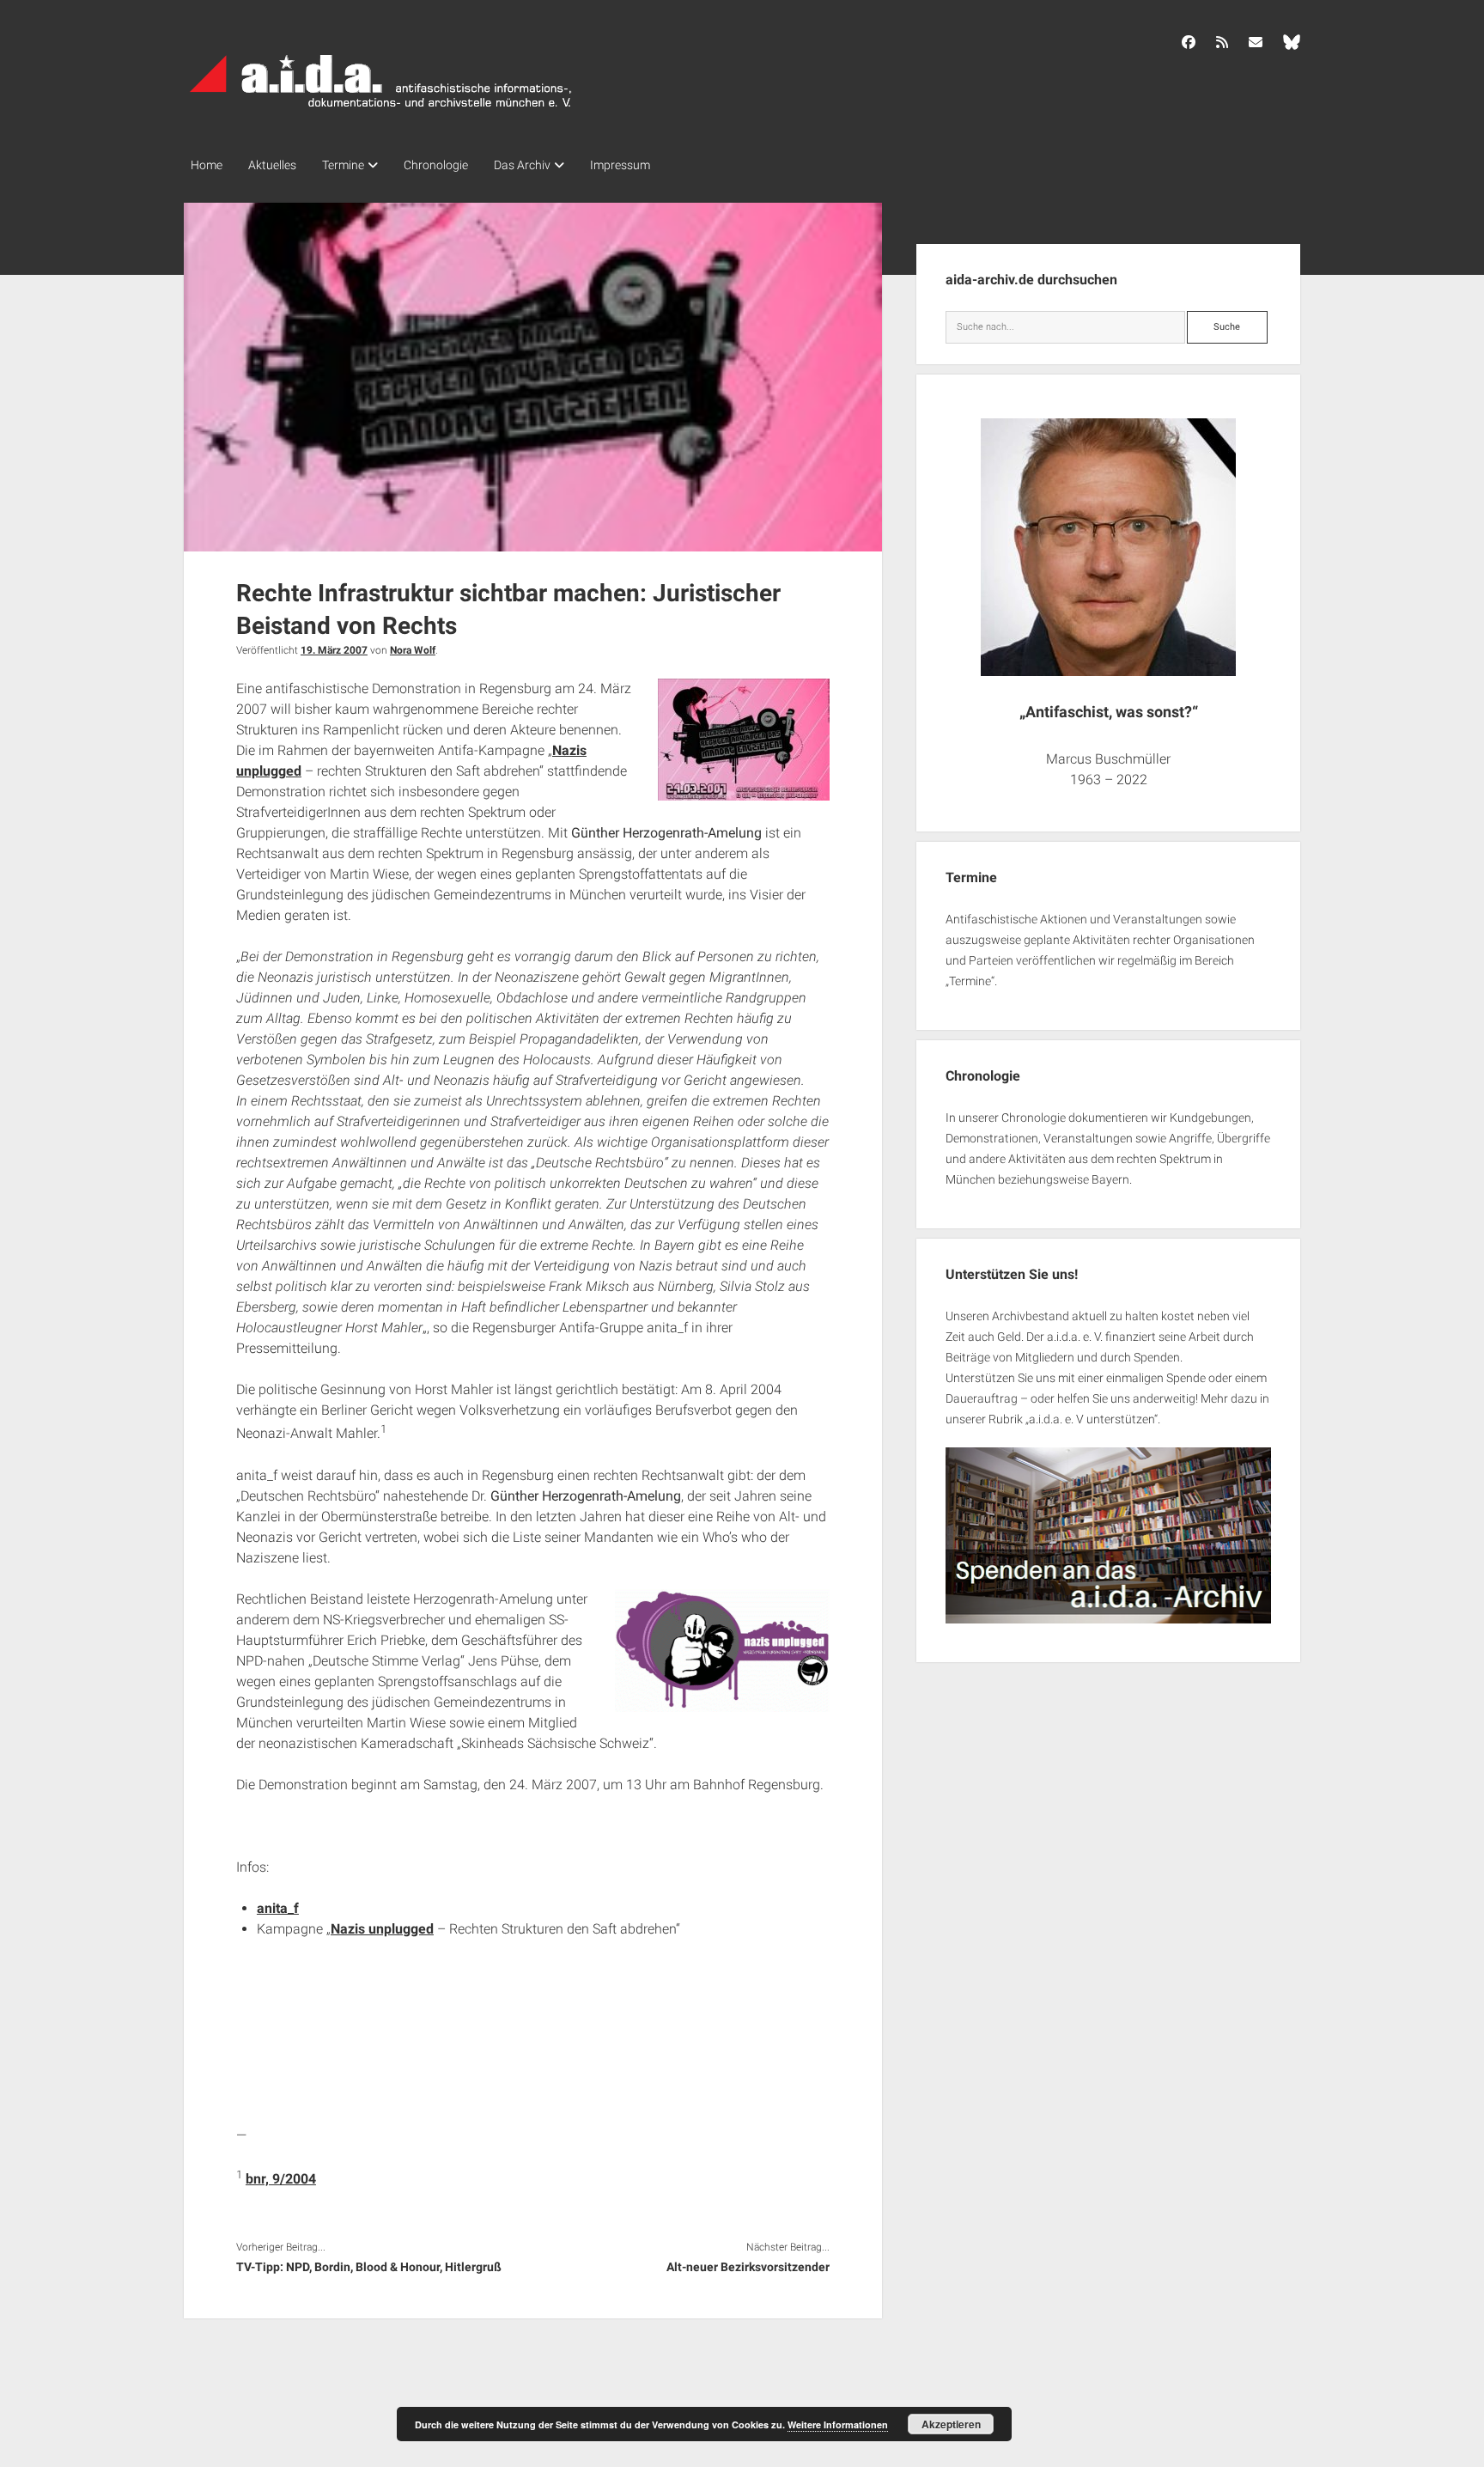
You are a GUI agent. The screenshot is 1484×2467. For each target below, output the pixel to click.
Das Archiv (522, 165)
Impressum (620, 165)
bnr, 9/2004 (281, 2179)
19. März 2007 (334, 650)
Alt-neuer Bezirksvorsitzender (748, 2267)
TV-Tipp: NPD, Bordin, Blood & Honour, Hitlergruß (369, 2267)
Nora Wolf (413, 650)
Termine (343, 165)
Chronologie (436, 165)
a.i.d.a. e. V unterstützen (1092, 1419)
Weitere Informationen (838, 2424)
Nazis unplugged (382, 1929)
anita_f (278, 1908)
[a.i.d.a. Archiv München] (381, 111)
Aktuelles (272, 165)
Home (207, 165)
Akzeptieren (951, 2424)
